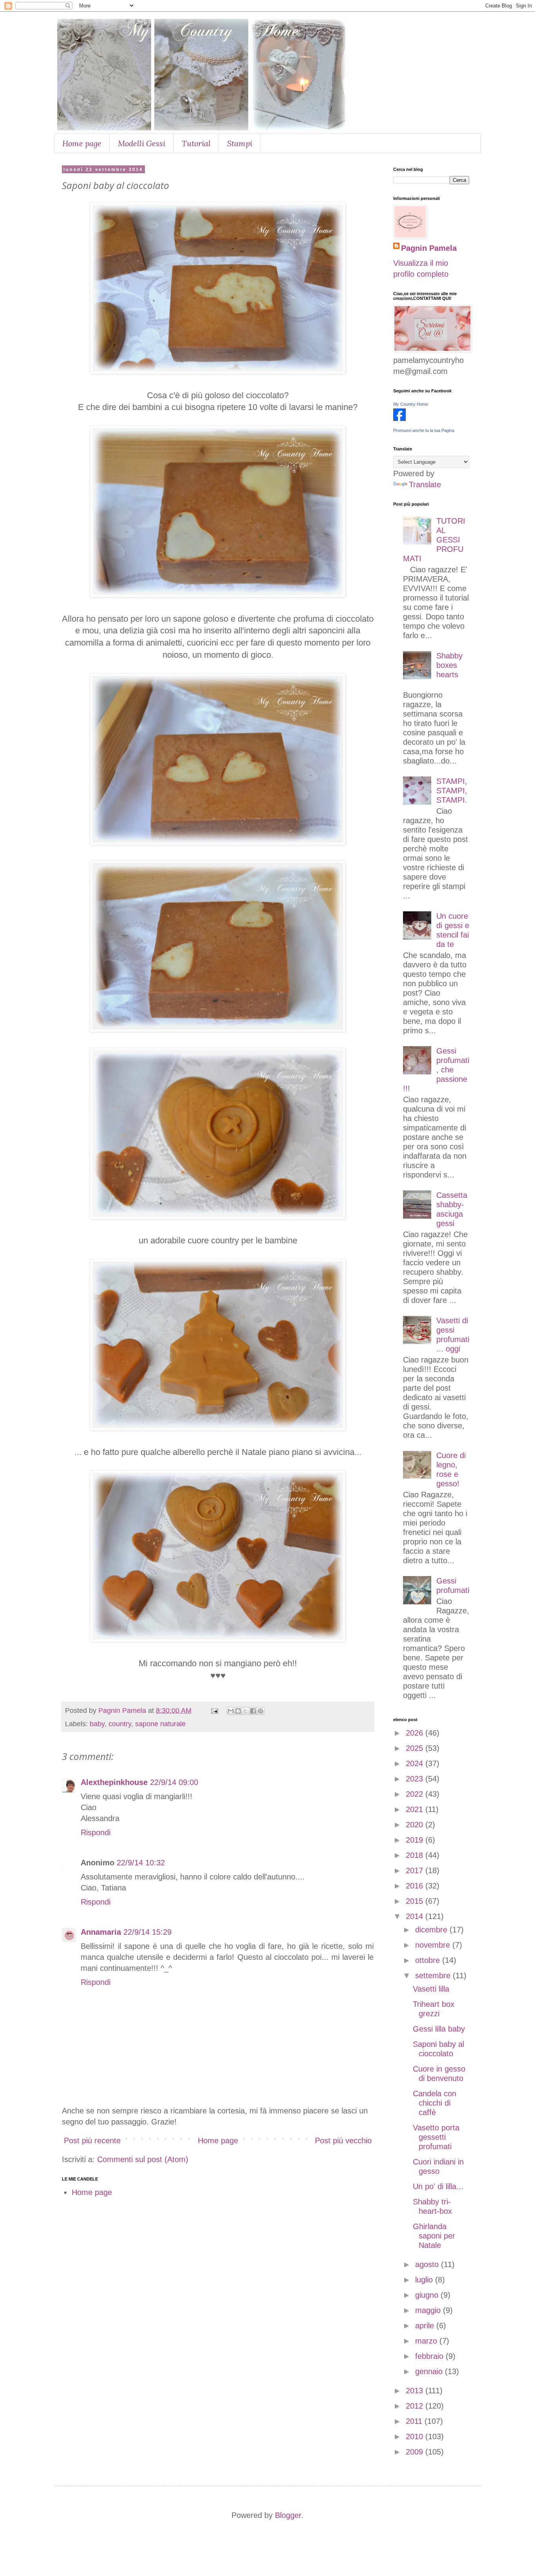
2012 (416, 2406)
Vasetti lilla (431, 1989)
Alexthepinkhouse (114, 1782)
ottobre (429, 1960)
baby (97, 1724)
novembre (434, 1945)
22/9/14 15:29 (147, 1932)
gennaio (430, 2371)
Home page (82, 143)
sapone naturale (160, 1724)
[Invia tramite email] (231, 1711)
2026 (416, 1733)
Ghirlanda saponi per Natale (434, 2236)
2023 (416, 1779)
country (120, 1724)
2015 (416, 1901)
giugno (428, 2295)
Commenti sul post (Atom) (143, 2159)
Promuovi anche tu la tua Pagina (424, 430)
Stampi (240, 143)
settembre (434, 1976)
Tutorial (196, 143)
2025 (416, 1748)
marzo (427, 2341)
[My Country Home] (399, 418)
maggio (429, 2310)
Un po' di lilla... (438, 2186)
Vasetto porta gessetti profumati (436, 2137)
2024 (416, 1763)
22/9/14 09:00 (174, 1782)
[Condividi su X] (246, 1711)
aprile (426, 2326)
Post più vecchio (343, 2141)
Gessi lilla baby (439, 2029)
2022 (416, 1794)
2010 (416, 2436)
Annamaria (101, 1932)
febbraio (430, 2356)
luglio (425, 2280)
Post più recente (92, 2141)
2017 (416, 1870)
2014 (416, 1916)
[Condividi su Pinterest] (260, 1711)
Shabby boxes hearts (449, 665)
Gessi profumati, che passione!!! (436, 1070)
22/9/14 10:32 (141, 1863)
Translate (425, 484)
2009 (416, 2452)
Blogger (288, 2515)
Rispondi (96, 1832)
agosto (428, 2264)
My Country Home (411, 404)
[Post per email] (214, 1711)
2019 (416, 1840)
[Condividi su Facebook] (253, 1711)
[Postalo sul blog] (238, 1711)
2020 (416, 1825)
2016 (416, 1886)
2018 (416, 1855)
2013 (416, 2391)
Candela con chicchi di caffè (435, 2103)
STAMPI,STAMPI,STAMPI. (452, 791)
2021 (416, 1809)
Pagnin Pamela (429, 248)
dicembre (432, 1930)
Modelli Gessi (142, 143)
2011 (415, 2421)
